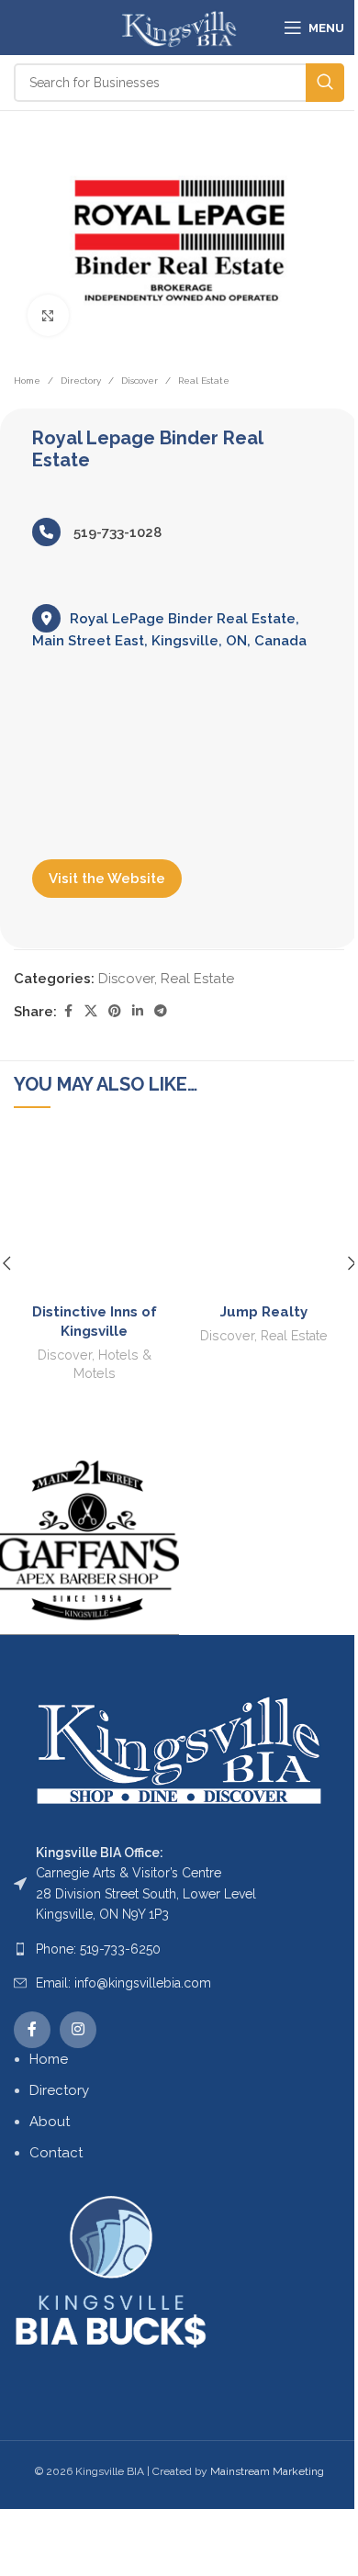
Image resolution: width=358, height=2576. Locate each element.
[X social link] (91, 1011)
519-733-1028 (116, 532)
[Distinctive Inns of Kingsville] (94, 1214)
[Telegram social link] (161, 1011)
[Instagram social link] (78, 2030)
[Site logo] (179, 27)
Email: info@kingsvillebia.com (123, 1983)
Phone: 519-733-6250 (98, 1949)
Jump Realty (264, 1312)
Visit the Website (107, 879)
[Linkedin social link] (138, 1011)
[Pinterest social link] (115, 1011)
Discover (140, 381)
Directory (81, 381)
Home (27, 381)
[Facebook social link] (68, 1011)
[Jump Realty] (264, 1214)
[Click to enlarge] (48, 315)
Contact (56, 2153)
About (50, 2122)
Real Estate (204, 381)
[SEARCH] (325, 83)
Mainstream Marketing (267, 2471)
